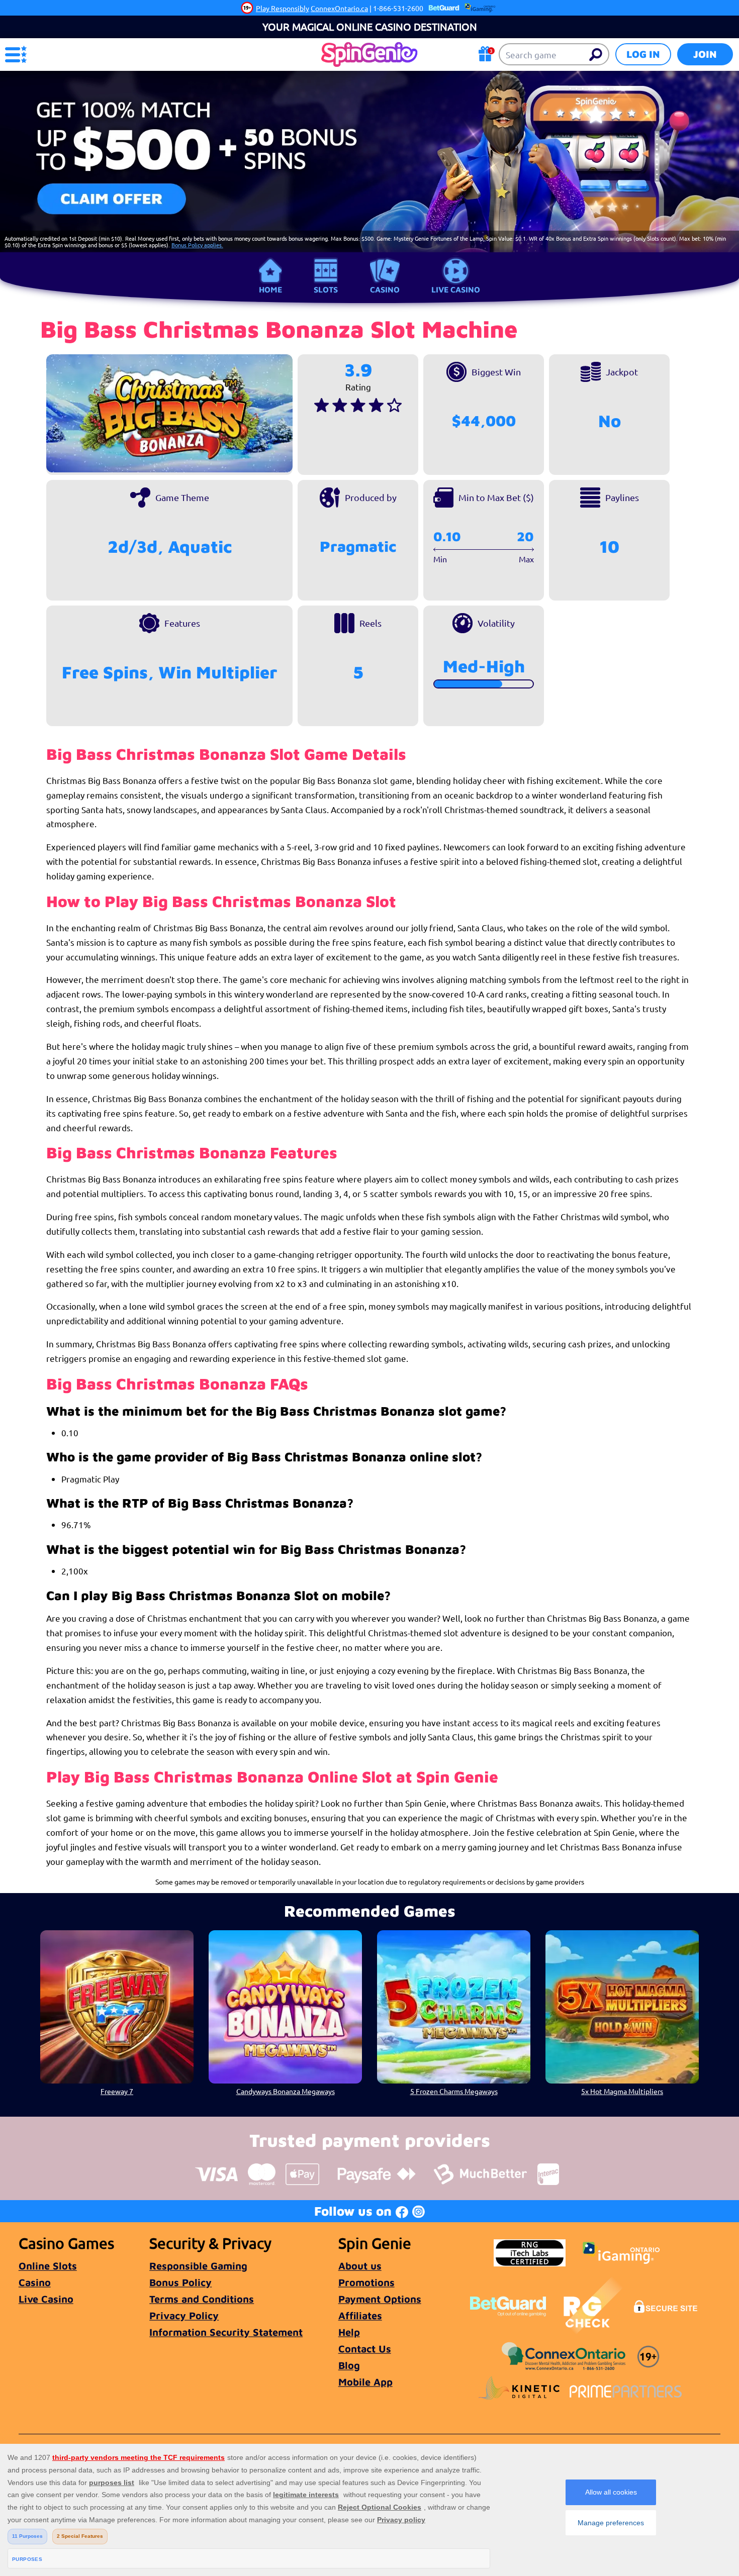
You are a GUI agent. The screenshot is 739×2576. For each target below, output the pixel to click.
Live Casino (456, 289)
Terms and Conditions (202, 2299)
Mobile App (365, 2382)
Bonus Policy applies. (197, 245)
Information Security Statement (226, 2332)
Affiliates (360, 2315)
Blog (349, 2365)
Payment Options (380, 2299)
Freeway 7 (117, 2091)
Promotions (366, 2282)
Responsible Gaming (198, 2266)
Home (270, 289)
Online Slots (48, 2266)
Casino (385, 289)
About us (360, 2266)
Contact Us (365, 2349)
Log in (643, 54)
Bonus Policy (180, 2282)
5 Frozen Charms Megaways (454, 2091)
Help (349, 2332)
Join (705, 54)
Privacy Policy (184, 2315)
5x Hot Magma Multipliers (622, 2091)
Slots (326, 289)
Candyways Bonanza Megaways (286, 2091)
